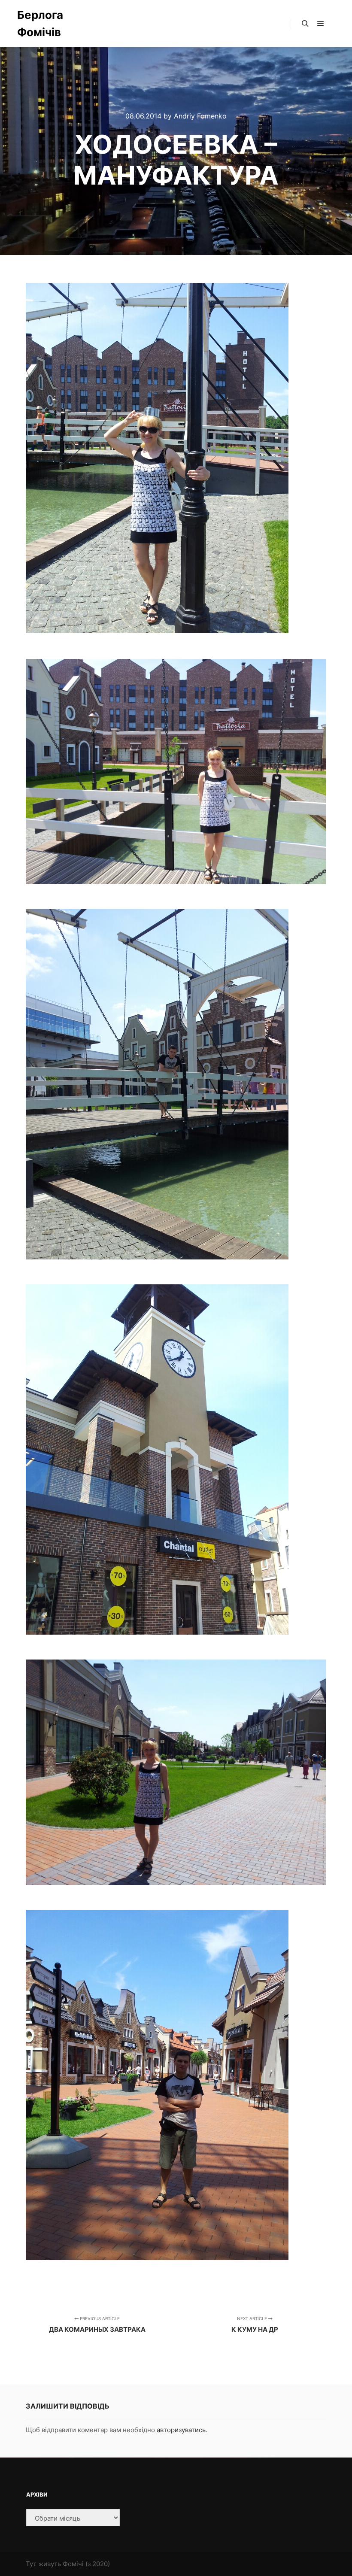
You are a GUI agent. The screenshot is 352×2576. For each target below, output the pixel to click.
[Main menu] (321, 24)
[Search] (305, 24)
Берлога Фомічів (40, 23)
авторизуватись (181, 2430)
